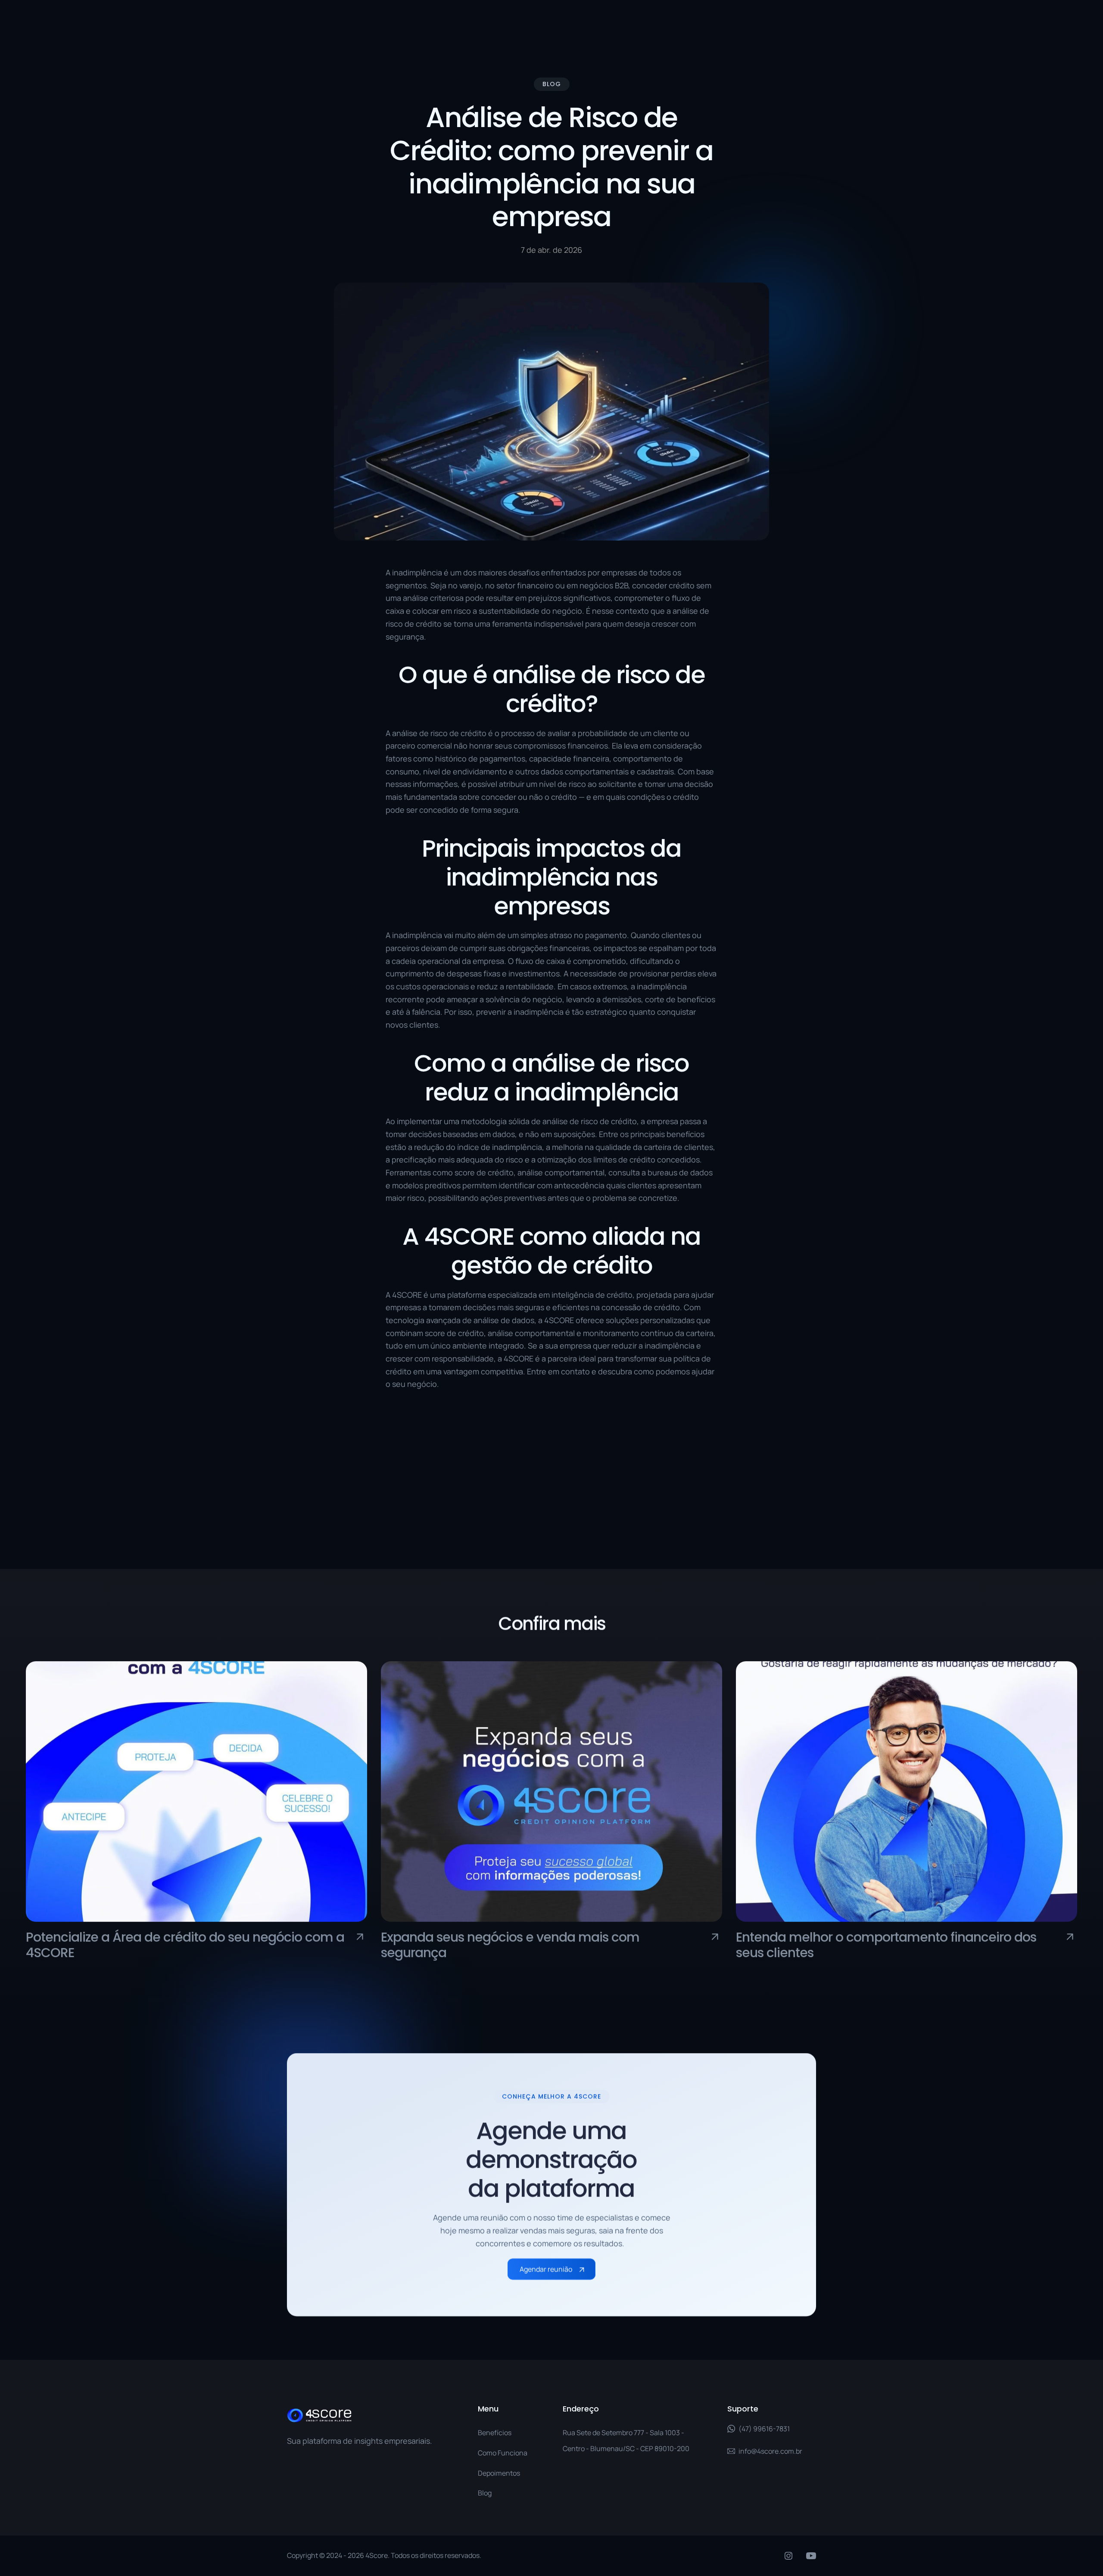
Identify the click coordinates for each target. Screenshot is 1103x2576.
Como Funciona (503, 2453)
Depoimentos (499, 2473)
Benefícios (495, 2433)
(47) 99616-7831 (764, 2429)
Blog (485, 2493)
